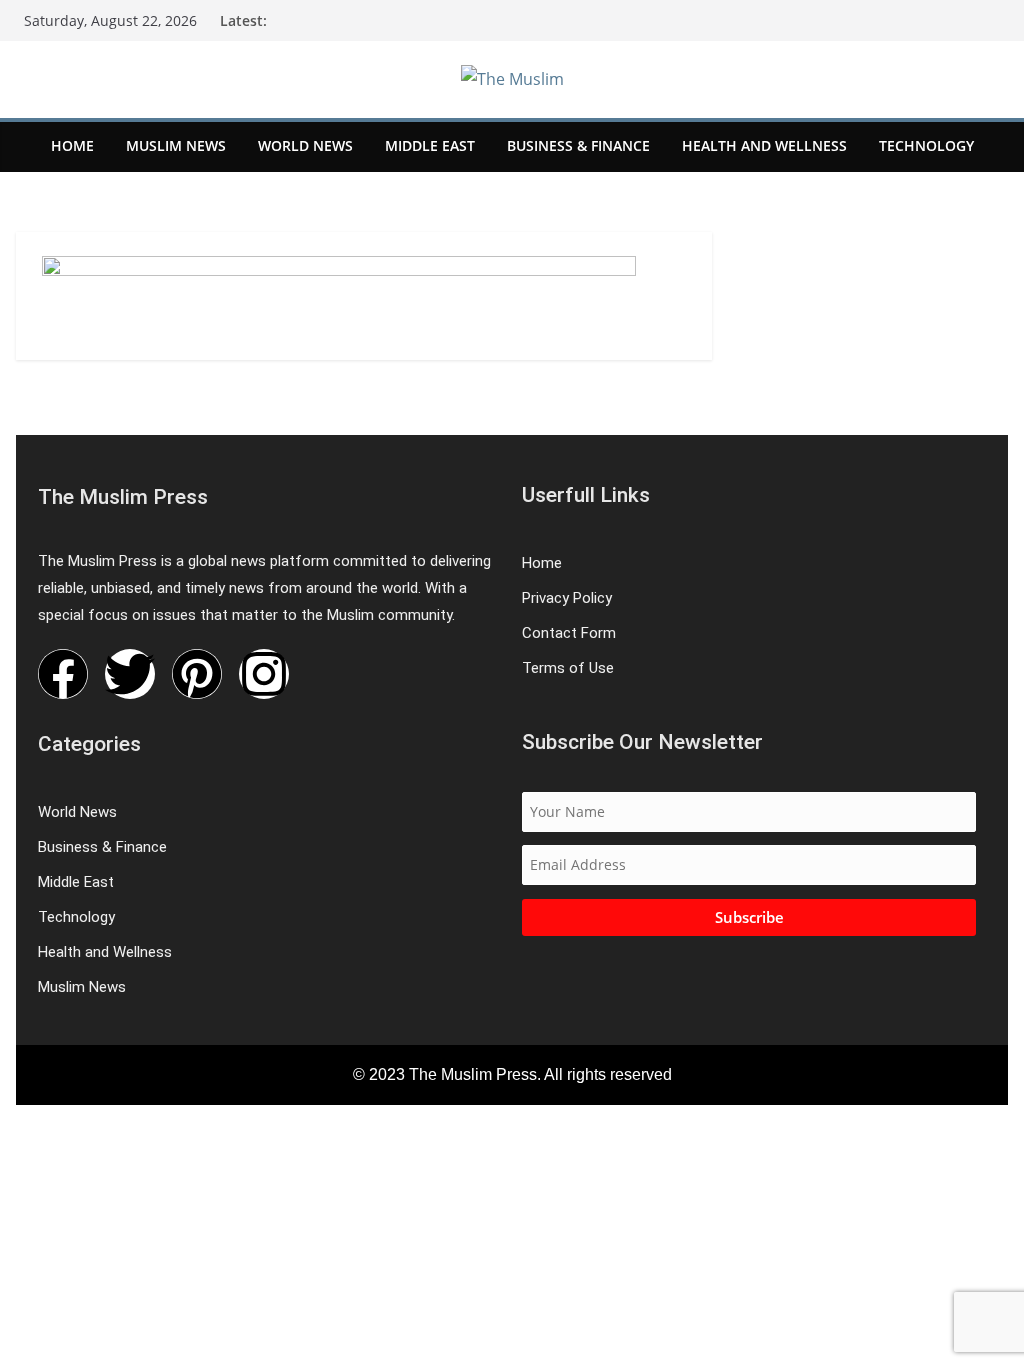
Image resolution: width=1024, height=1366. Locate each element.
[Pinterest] (197, 674)
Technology (926, 145)
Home (72, 145)
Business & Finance (578, 145)
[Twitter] (130, 674)
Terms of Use (568, 668)
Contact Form (569, 633)
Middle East (430, 145)
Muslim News (176, 145)
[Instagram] (264, 674)
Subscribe (749, 917)
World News (305, 145)
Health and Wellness (764, 145)
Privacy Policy (567, 598)
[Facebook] (63, 674)
